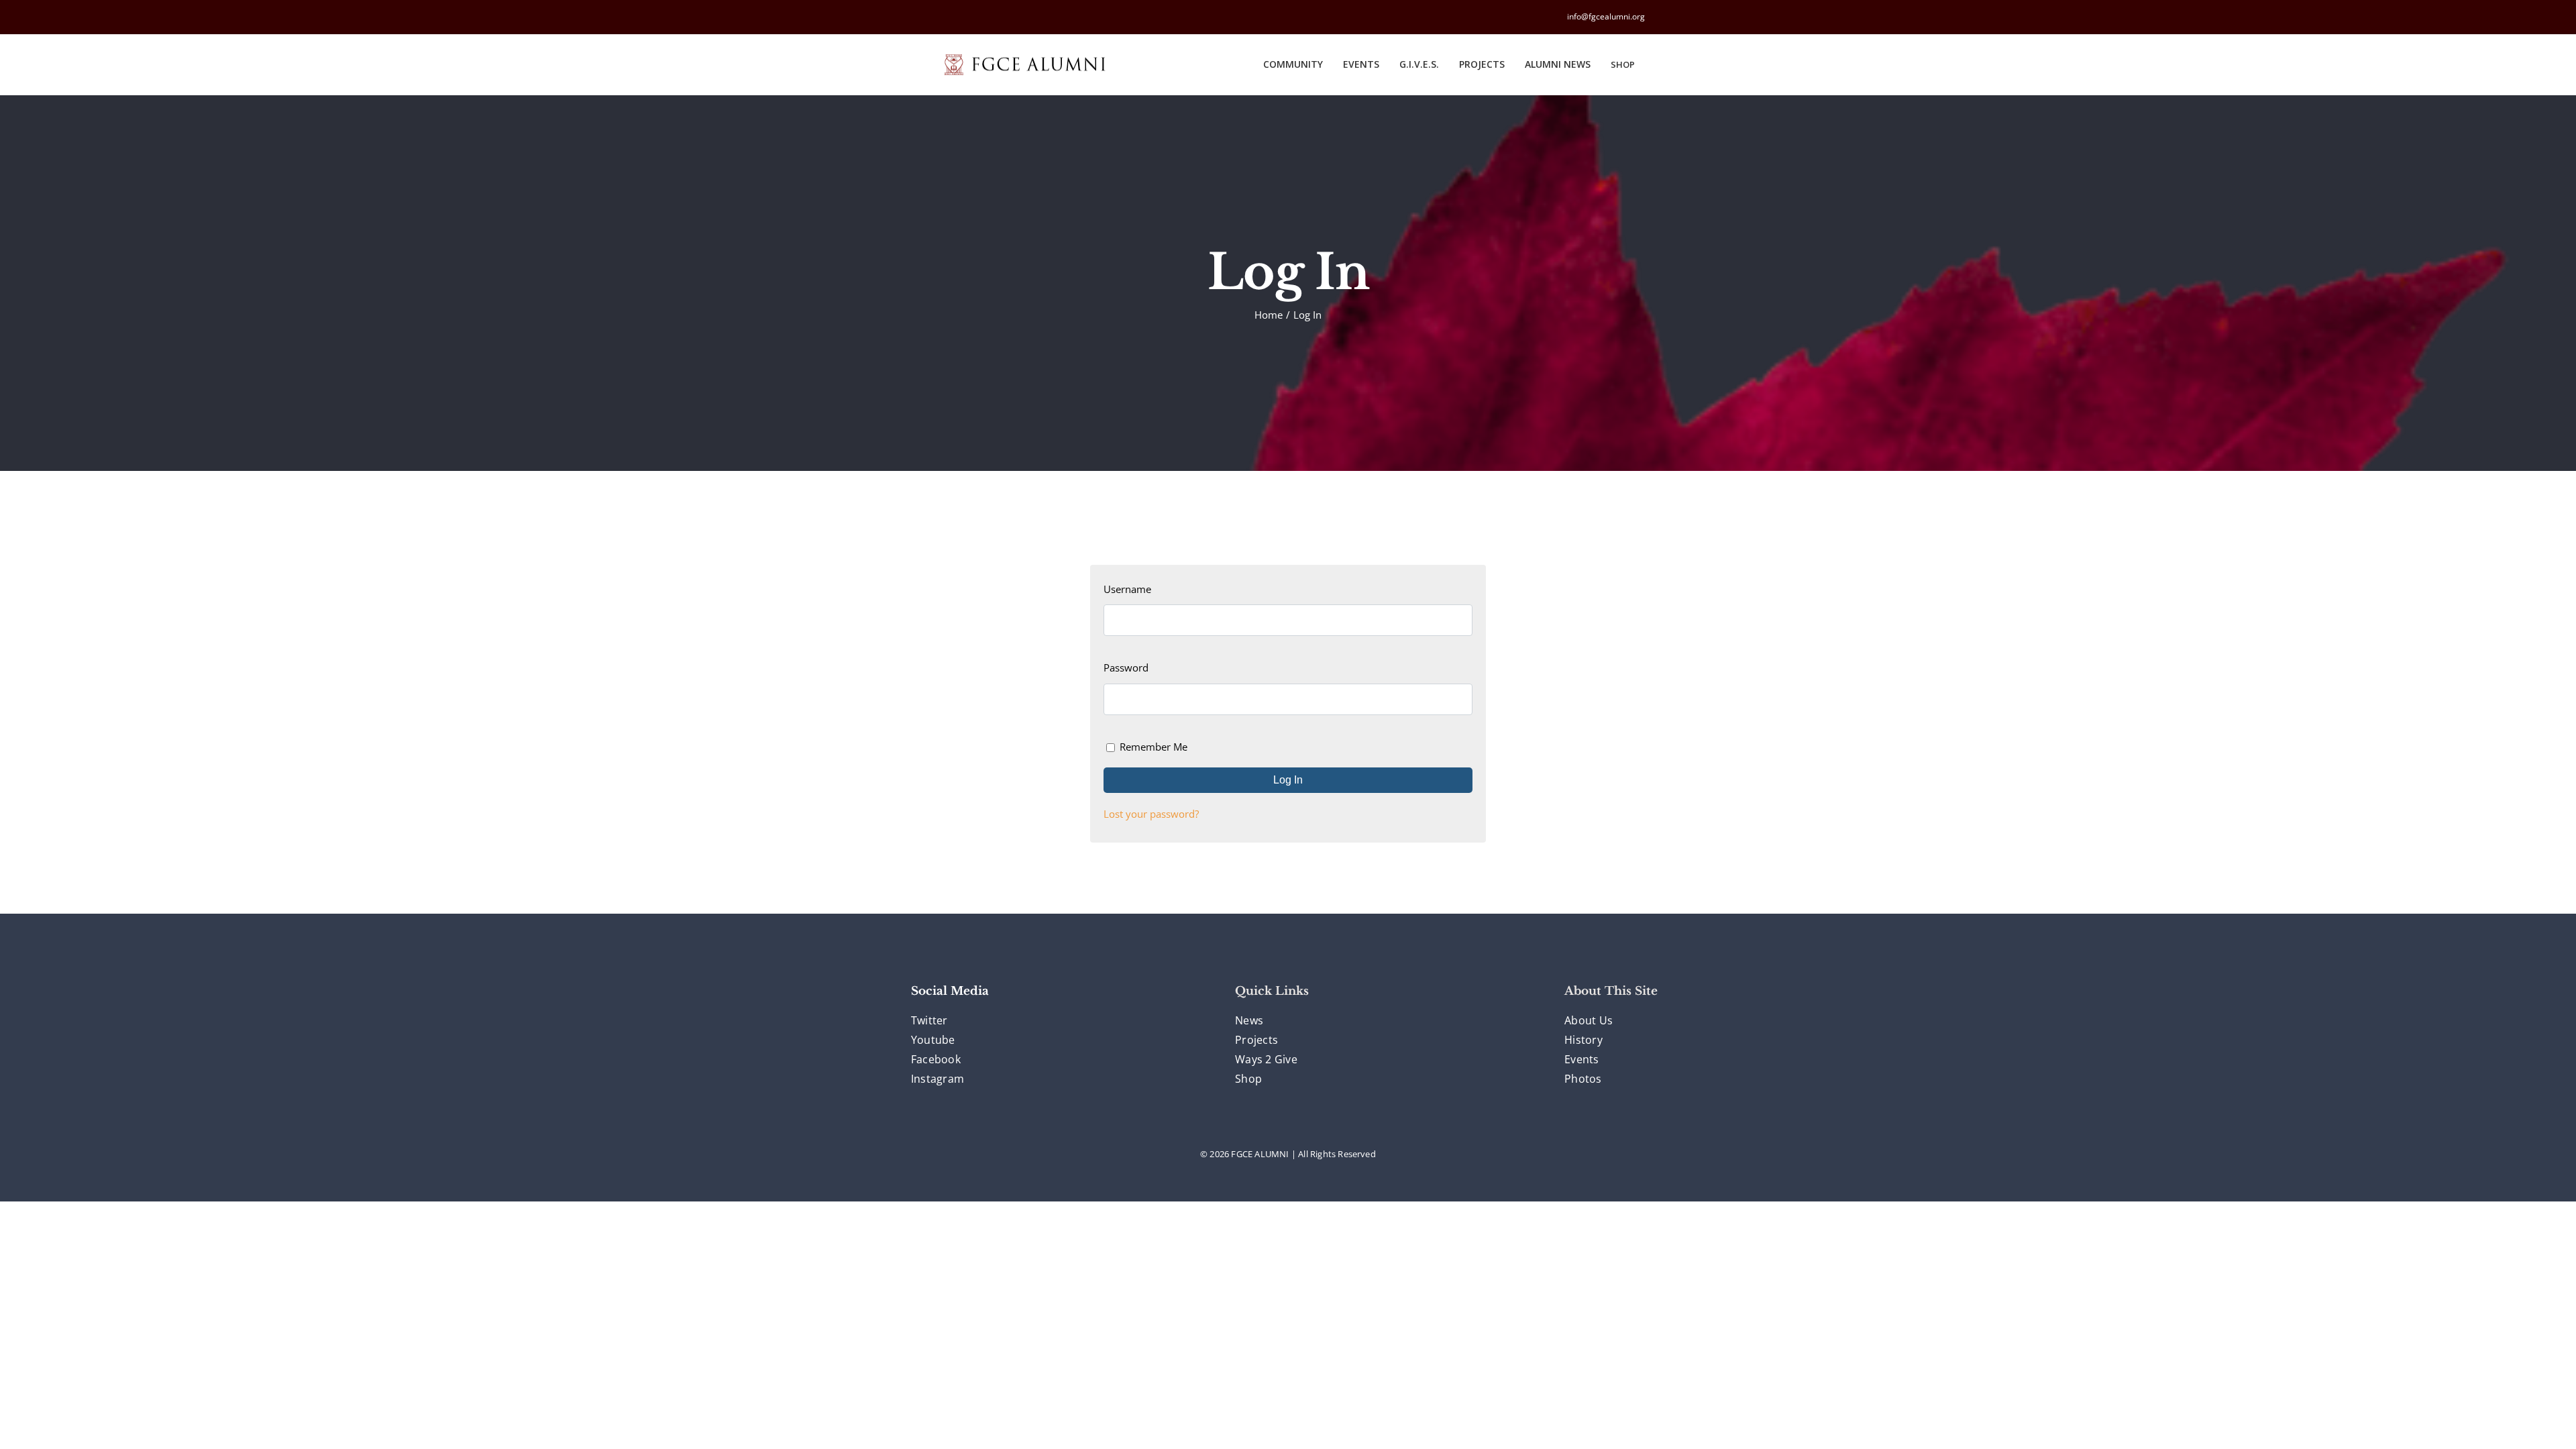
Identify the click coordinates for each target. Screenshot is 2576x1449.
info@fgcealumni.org (1606, 16)
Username (1127, 589)
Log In (1288, 780)
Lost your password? (1151, 814)
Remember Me (1153, 747)
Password (1126, 667)
